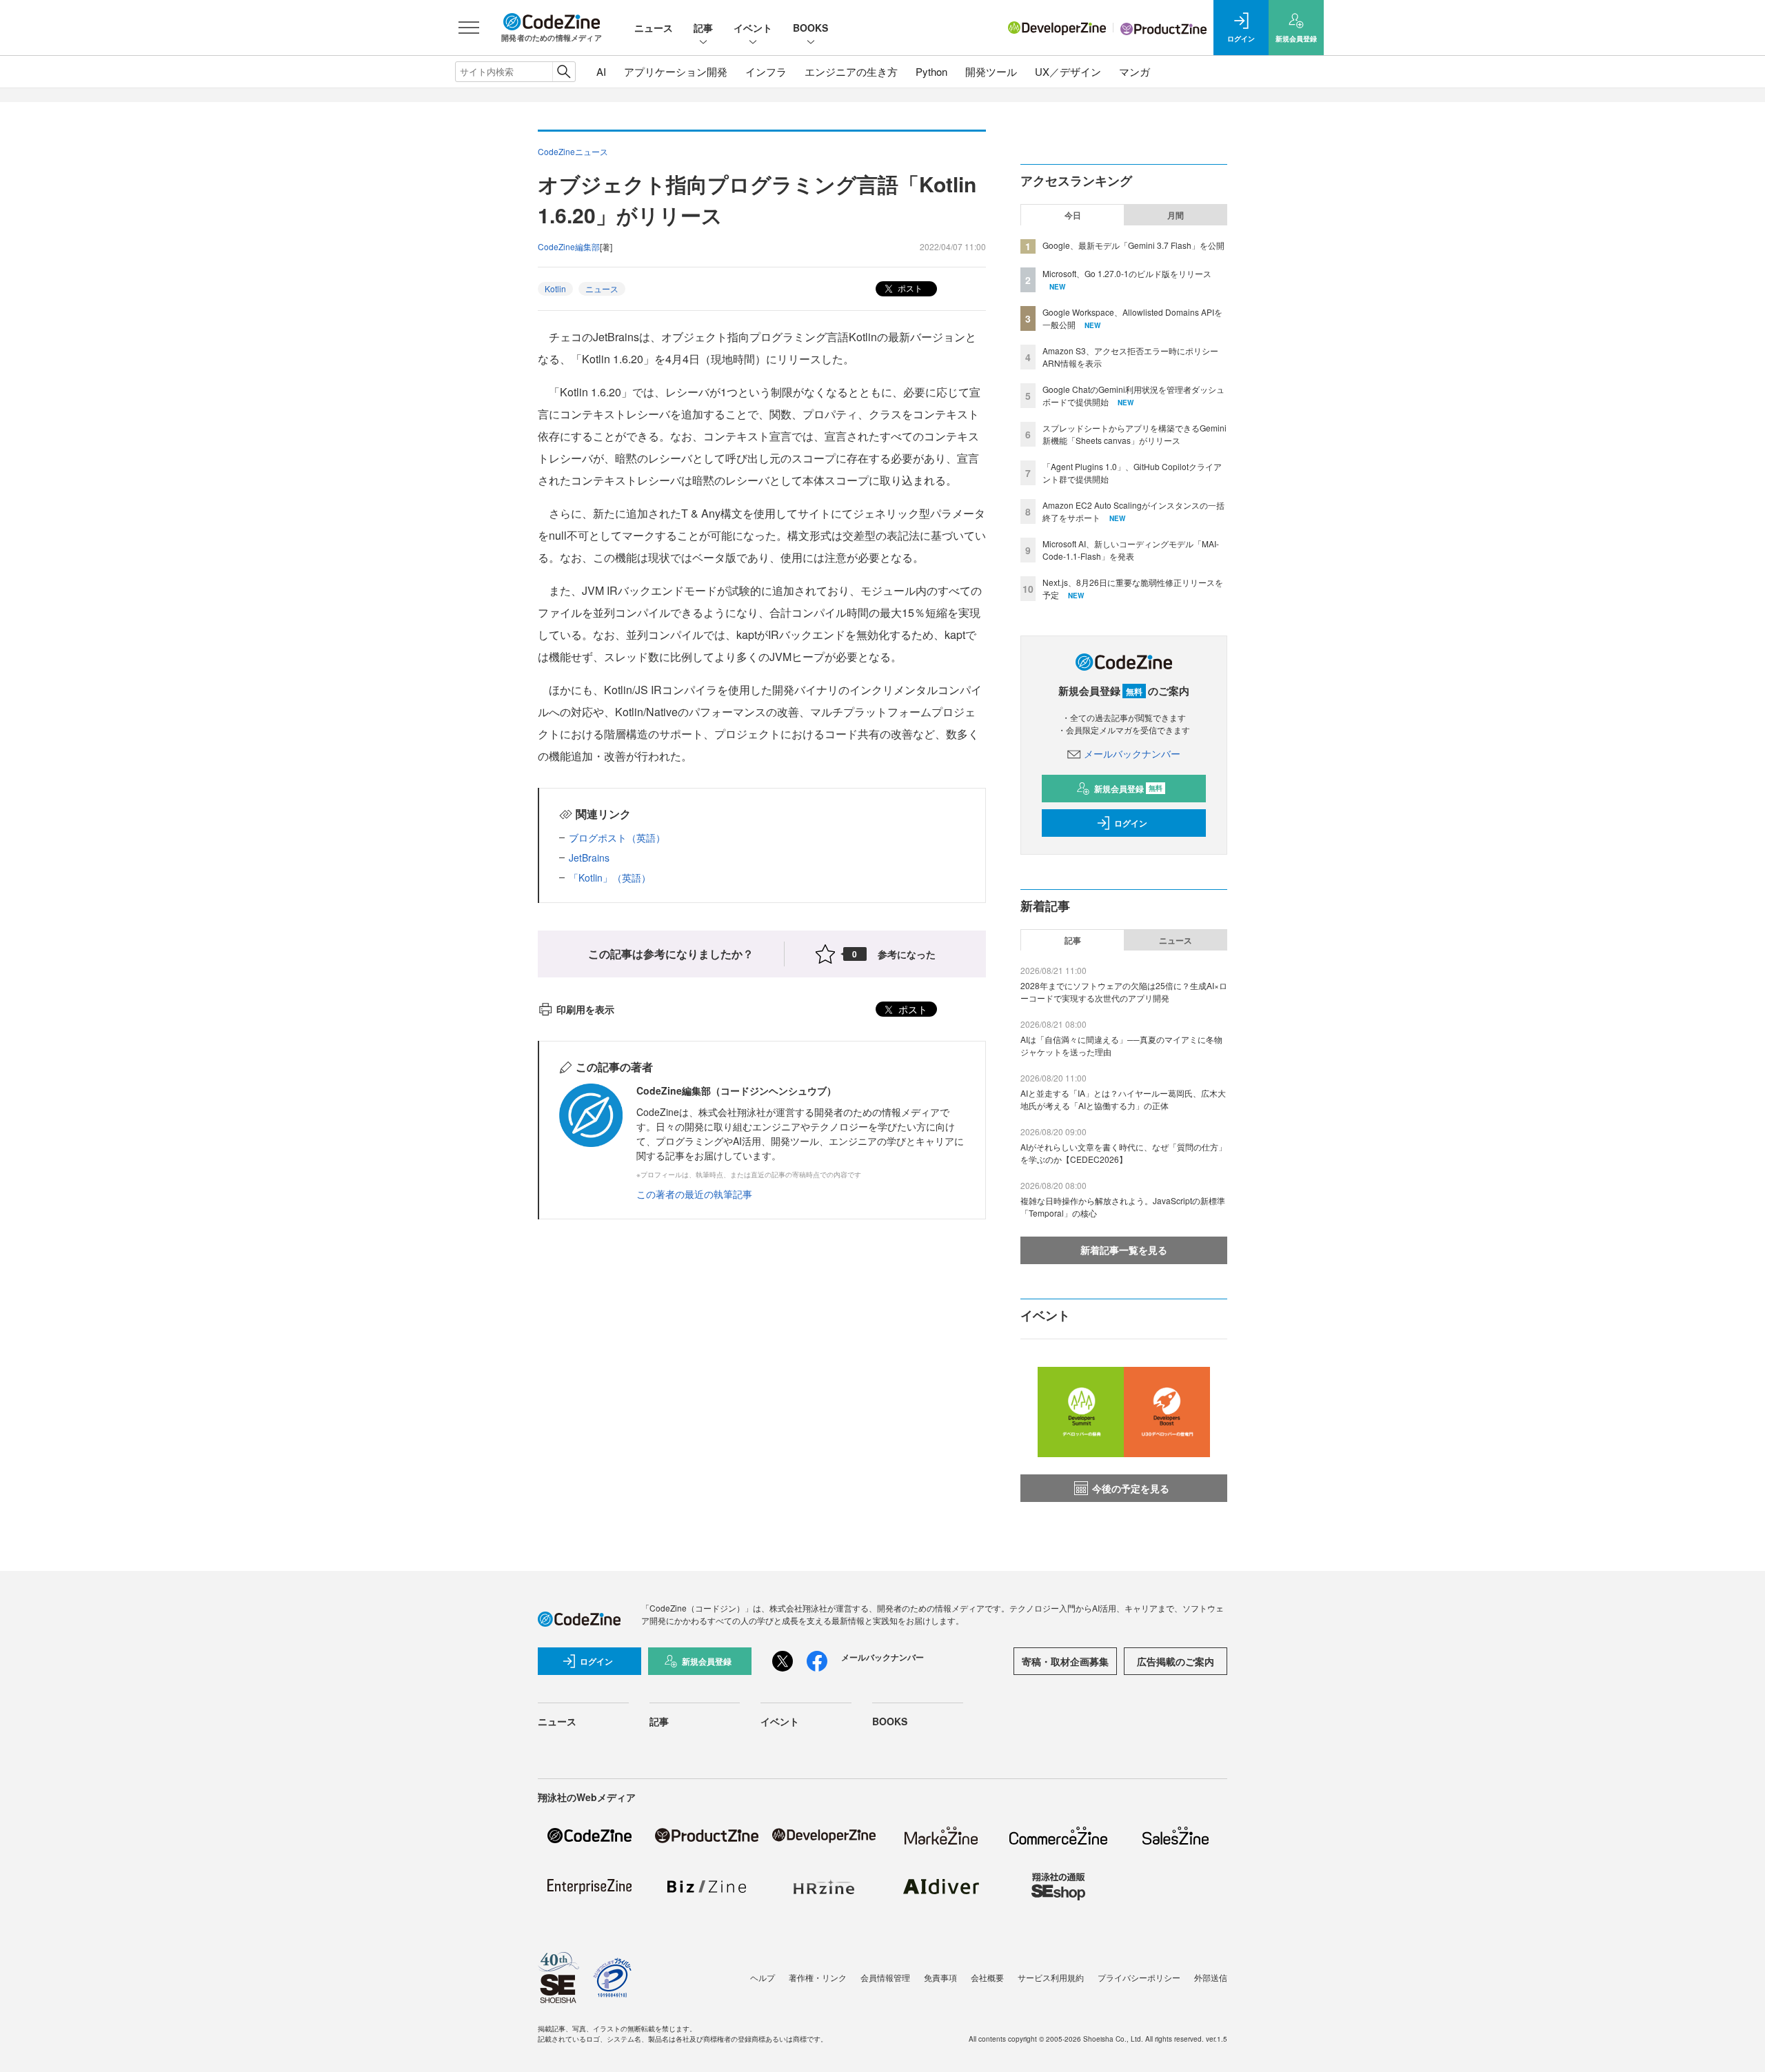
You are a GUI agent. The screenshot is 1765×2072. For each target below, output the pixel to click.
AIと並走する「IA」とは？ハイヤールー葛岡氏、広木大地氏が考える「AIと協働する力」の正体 (1123, 1099)
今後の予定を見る (1131, 1488)
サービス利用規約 (1051, 1977)
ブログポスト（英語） (617, 837)
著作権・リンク (818, 1977)
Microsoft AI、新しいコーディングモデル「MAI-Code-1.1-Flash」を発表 (1131, 550)
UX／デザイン (1068, 71)
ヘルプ (763, 1977)
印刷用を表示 (585, 1009)
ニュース (654, 28)
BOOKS (810, 28)
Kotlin (555, 288)
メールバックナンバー (1132, 753)
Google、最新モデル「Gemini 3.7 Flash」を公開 (1133, 245)
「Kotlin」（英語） (610, 877)
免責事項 (940, 1977)
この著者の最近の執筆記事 (694, 1194)
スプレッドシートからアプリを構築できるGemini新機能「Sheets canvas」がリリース (1134, 434)
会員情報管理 (885, 1977)
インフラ (766, 71)
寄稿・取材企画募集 (1065, 1661)
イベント (753, 28)
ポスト (909, 288)
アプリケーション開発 (676, 71)
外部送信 (1211, 1977)
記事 (703, 28)
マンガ (1134, 71)
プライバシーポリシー (1139, 1977)
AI (601, 71)
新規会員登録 (1128, 789)
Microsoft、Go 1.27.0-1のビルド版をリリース (1127, 273)
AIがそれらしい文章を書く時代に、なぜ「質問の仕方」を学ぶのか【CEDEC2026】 (1123, 1153)
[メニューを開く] (469, 28)
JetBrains (589, 857)
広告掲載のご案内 (1176, 1661)
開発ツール (991, 71)
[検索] (564, 72)
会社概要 (987, 1977)
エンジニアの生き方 (851, 71)
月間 (1176, 215)
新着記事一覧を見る (1124, 1250)
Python (931, 71)
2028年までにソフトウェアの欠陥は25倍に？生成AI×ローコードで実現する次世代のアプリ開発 (1124, 992)
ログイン (1131, 823)
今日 (1073, 215)
